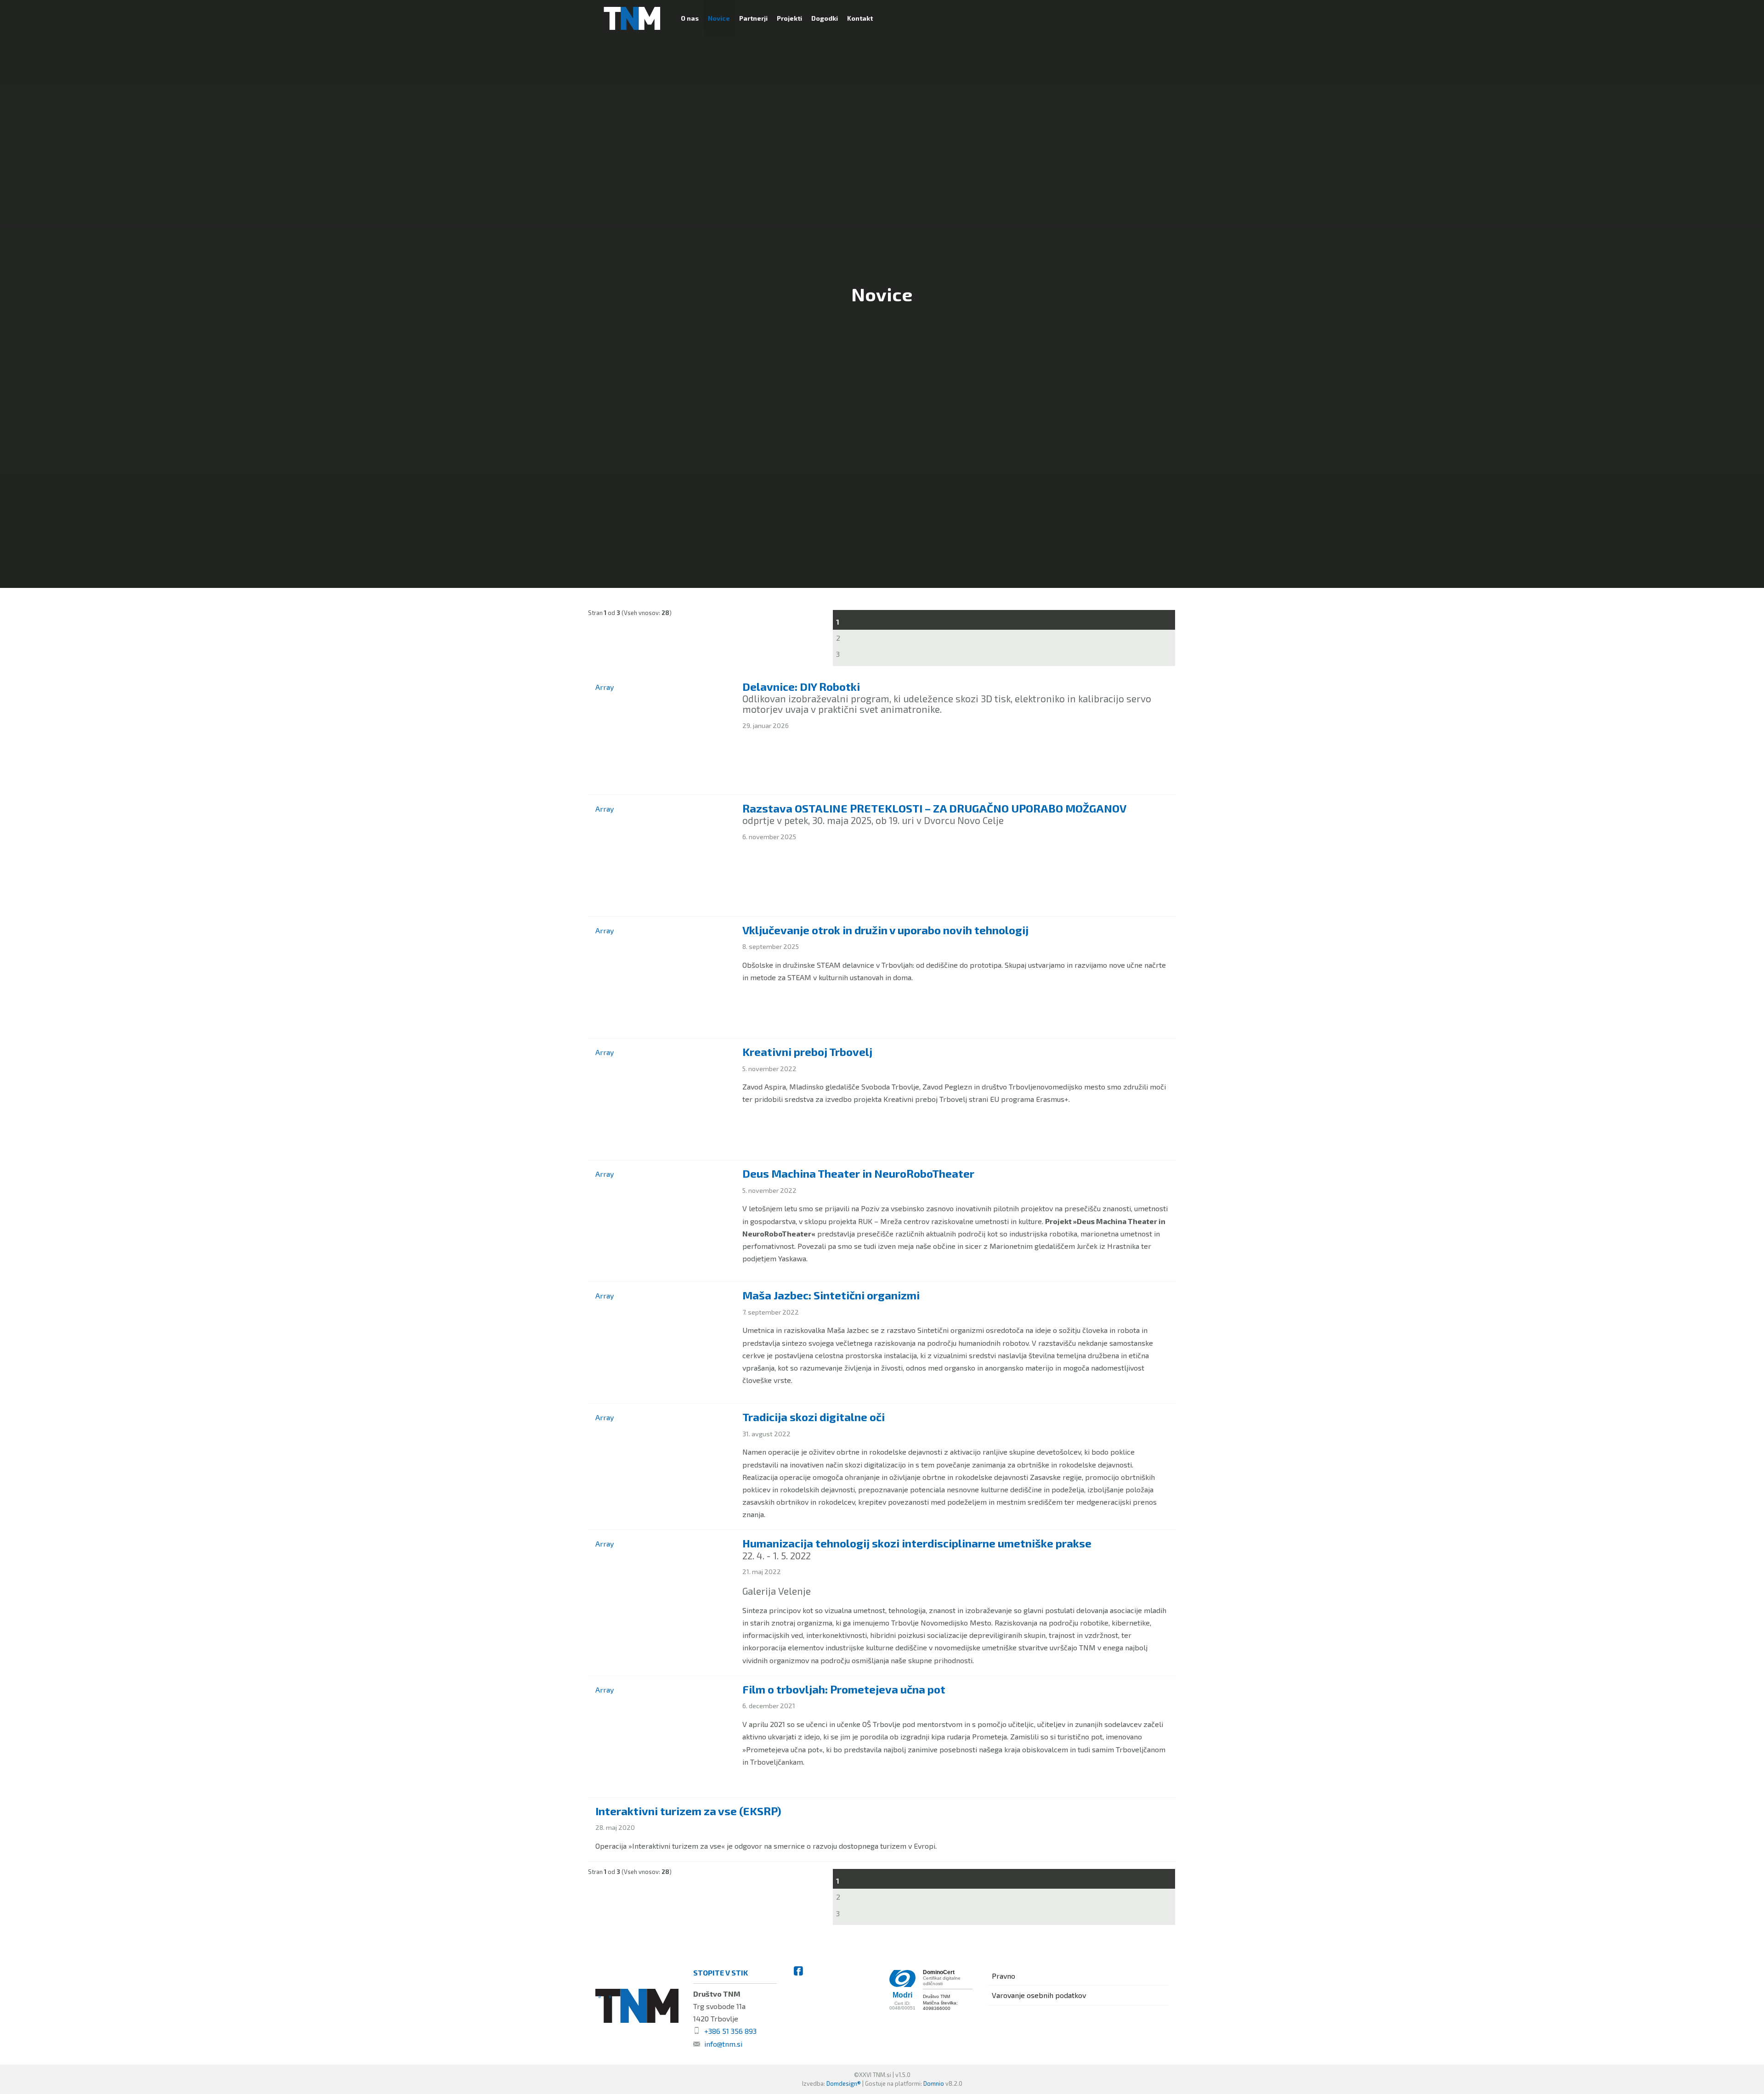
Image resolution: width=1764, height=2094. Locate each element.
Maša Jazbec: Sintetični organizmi (831, 1295)
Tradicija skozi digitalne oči (814, 1417)
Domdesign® (844, 2083)
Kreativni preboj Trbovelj (807, 1052)
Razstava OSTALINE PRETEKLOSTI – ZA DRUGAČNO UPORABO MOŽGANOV (934, 808)
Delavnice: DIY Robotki (801, 686)
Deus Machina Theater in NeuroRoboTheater (858, 1173)
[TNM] (632, 18)
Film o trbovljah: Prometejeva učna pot (844, 1689)
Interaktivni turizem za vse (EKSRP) (688, 1811)
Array (605, 687)
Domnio (934, 2083)
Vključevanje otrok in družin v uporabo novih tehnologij (885, 930)
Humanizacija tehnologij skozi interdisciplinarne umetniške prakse (917, 1543)
